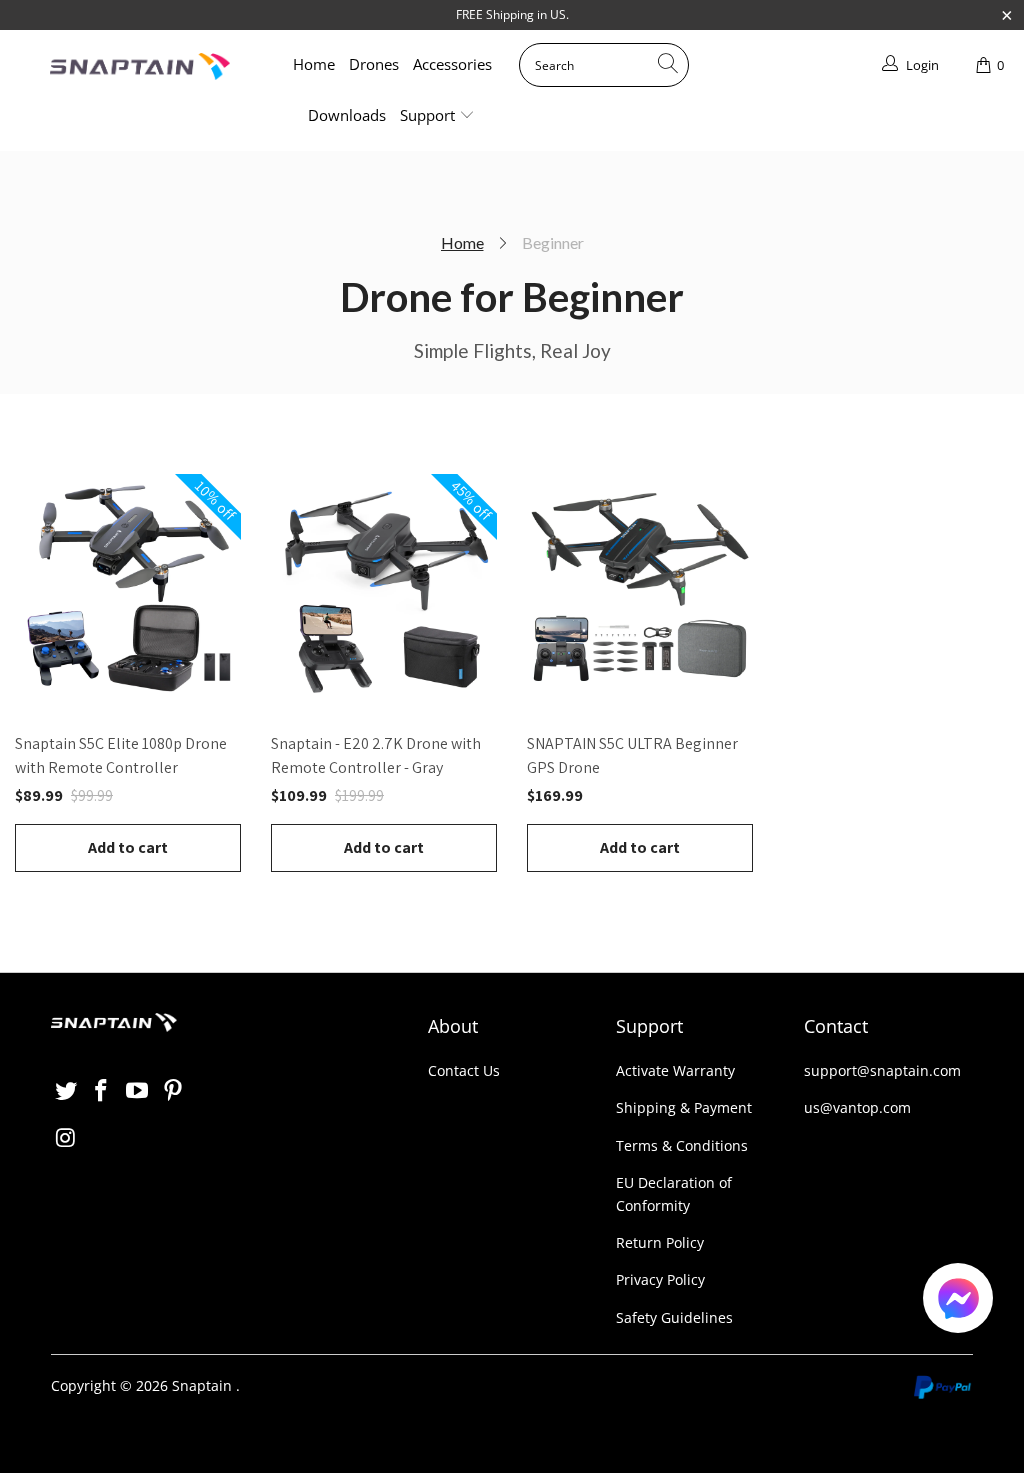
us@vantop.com (857, 1107)
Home (314, 64)
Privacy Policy (660, 1279)
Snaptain (202, 1385)
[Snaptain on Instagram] (66, 1138)
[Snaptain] (140, 66)
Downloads (347, 115)
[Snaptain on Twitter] (66, 1091)
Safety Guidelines (674, 1317)
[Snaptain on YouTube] (138, 1091)
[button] (958, 1302)
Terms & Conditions (682, 1145)
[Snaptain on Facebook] (102, 1091)
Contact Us (464, 1070)
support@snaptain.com (882, 1070)
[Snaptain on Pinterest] (173, 1091)
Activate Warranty (675, 1070)
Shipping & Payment (684, 1107)
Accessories (452, 64)
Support (429, 115)
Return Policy (660, 1242)
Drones (374, 64)
